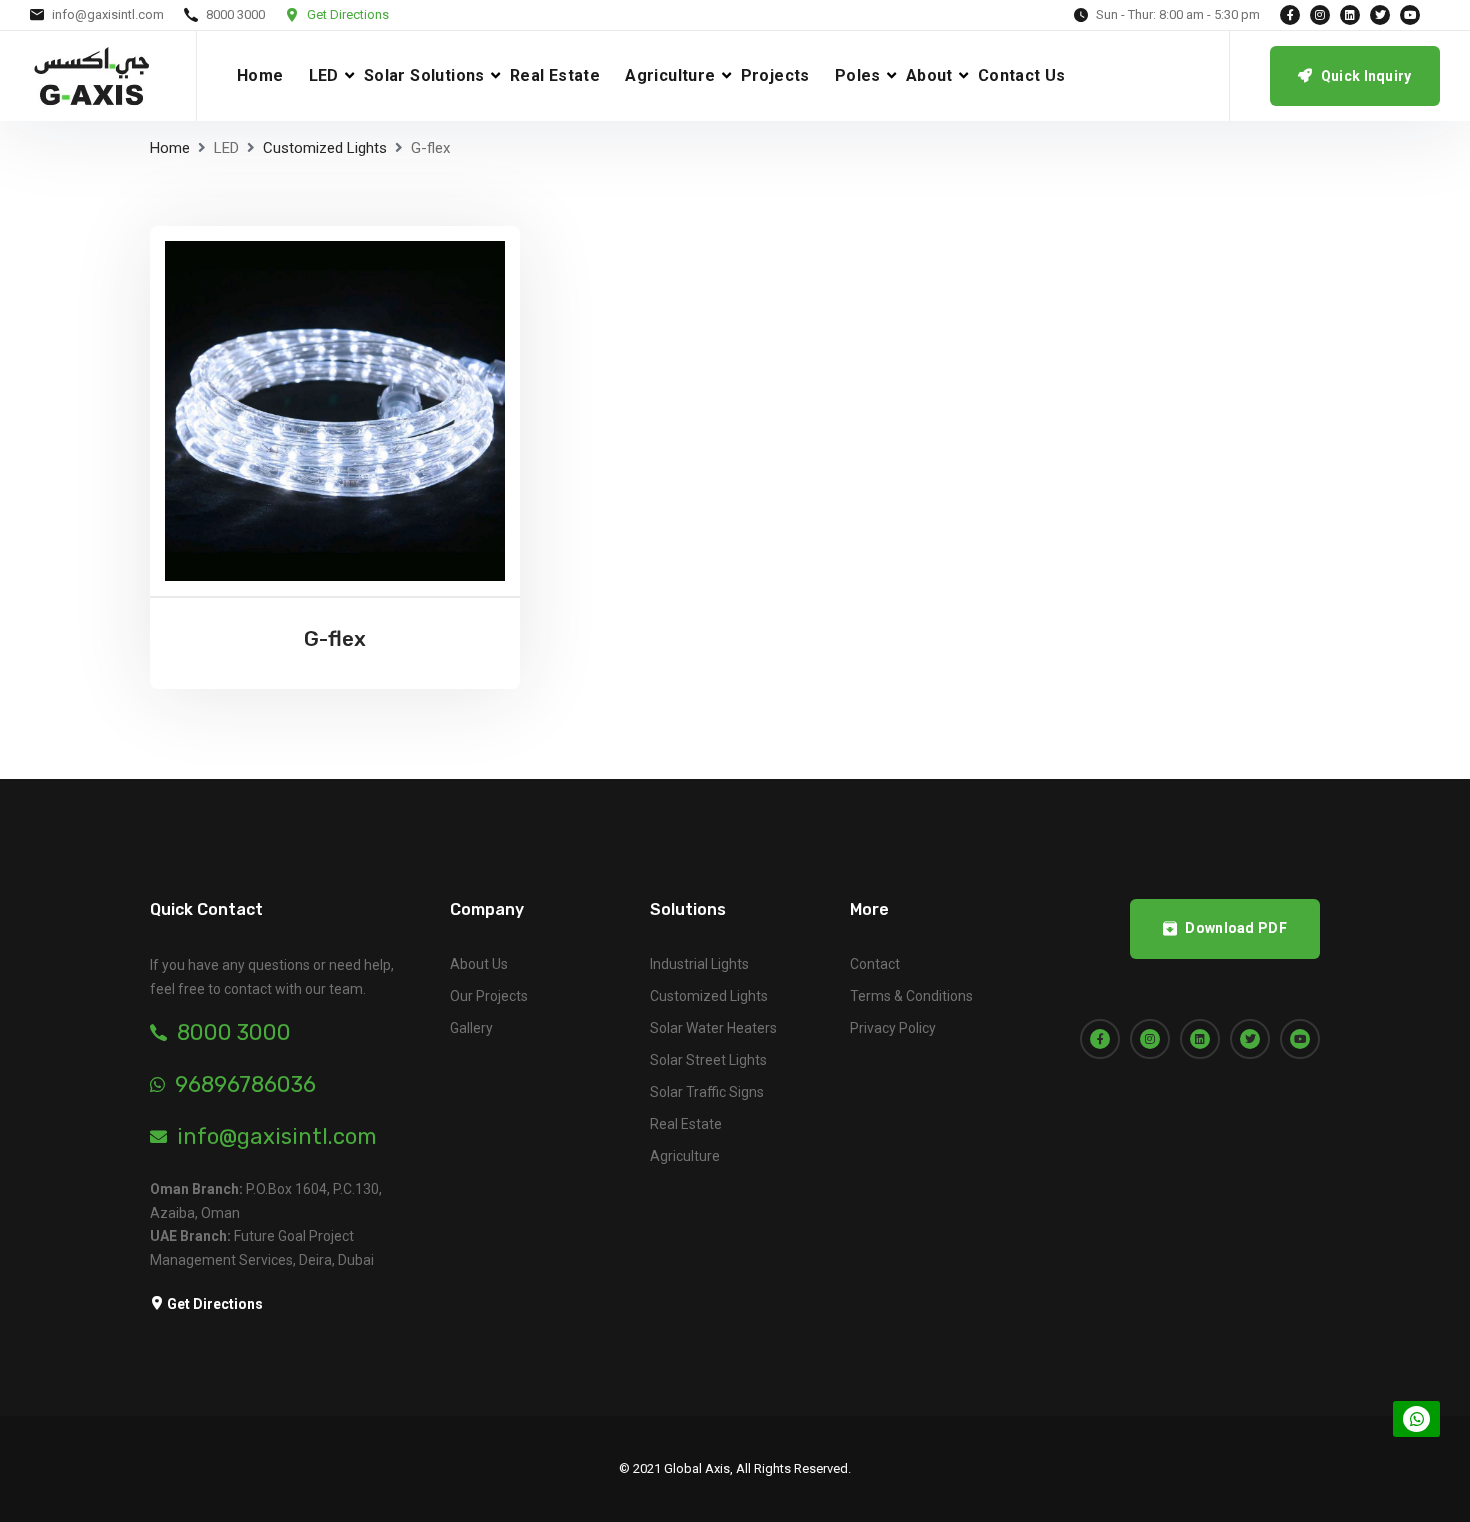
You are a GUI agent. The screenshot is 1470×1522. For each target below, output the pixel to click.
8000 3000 (235, 14)
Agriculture (670, 75)
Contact (875, 964)
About (929, 75)
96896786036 (245, 1085)
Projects (775, 75)
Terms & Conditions (911, 996)
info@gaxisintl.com (108, 14)
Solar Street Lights (708, 1060)
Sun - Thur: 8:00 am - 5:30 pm (1178, 14)
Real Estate (555, 75)
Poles (858, 75)
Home (260, 75)
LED (324, 75)
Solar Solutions (424, 75)
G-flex (335, 638)
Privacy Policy (893, 1028)
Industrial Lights (699, 964)
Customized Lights (325, 148)
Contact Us (1022, 75)
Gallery (471, 1028)
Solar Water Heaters (713, 1028)
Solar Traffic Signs (707, 1092)
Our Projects (489, 996)
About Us (479, 964)
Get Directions (348, 14)
